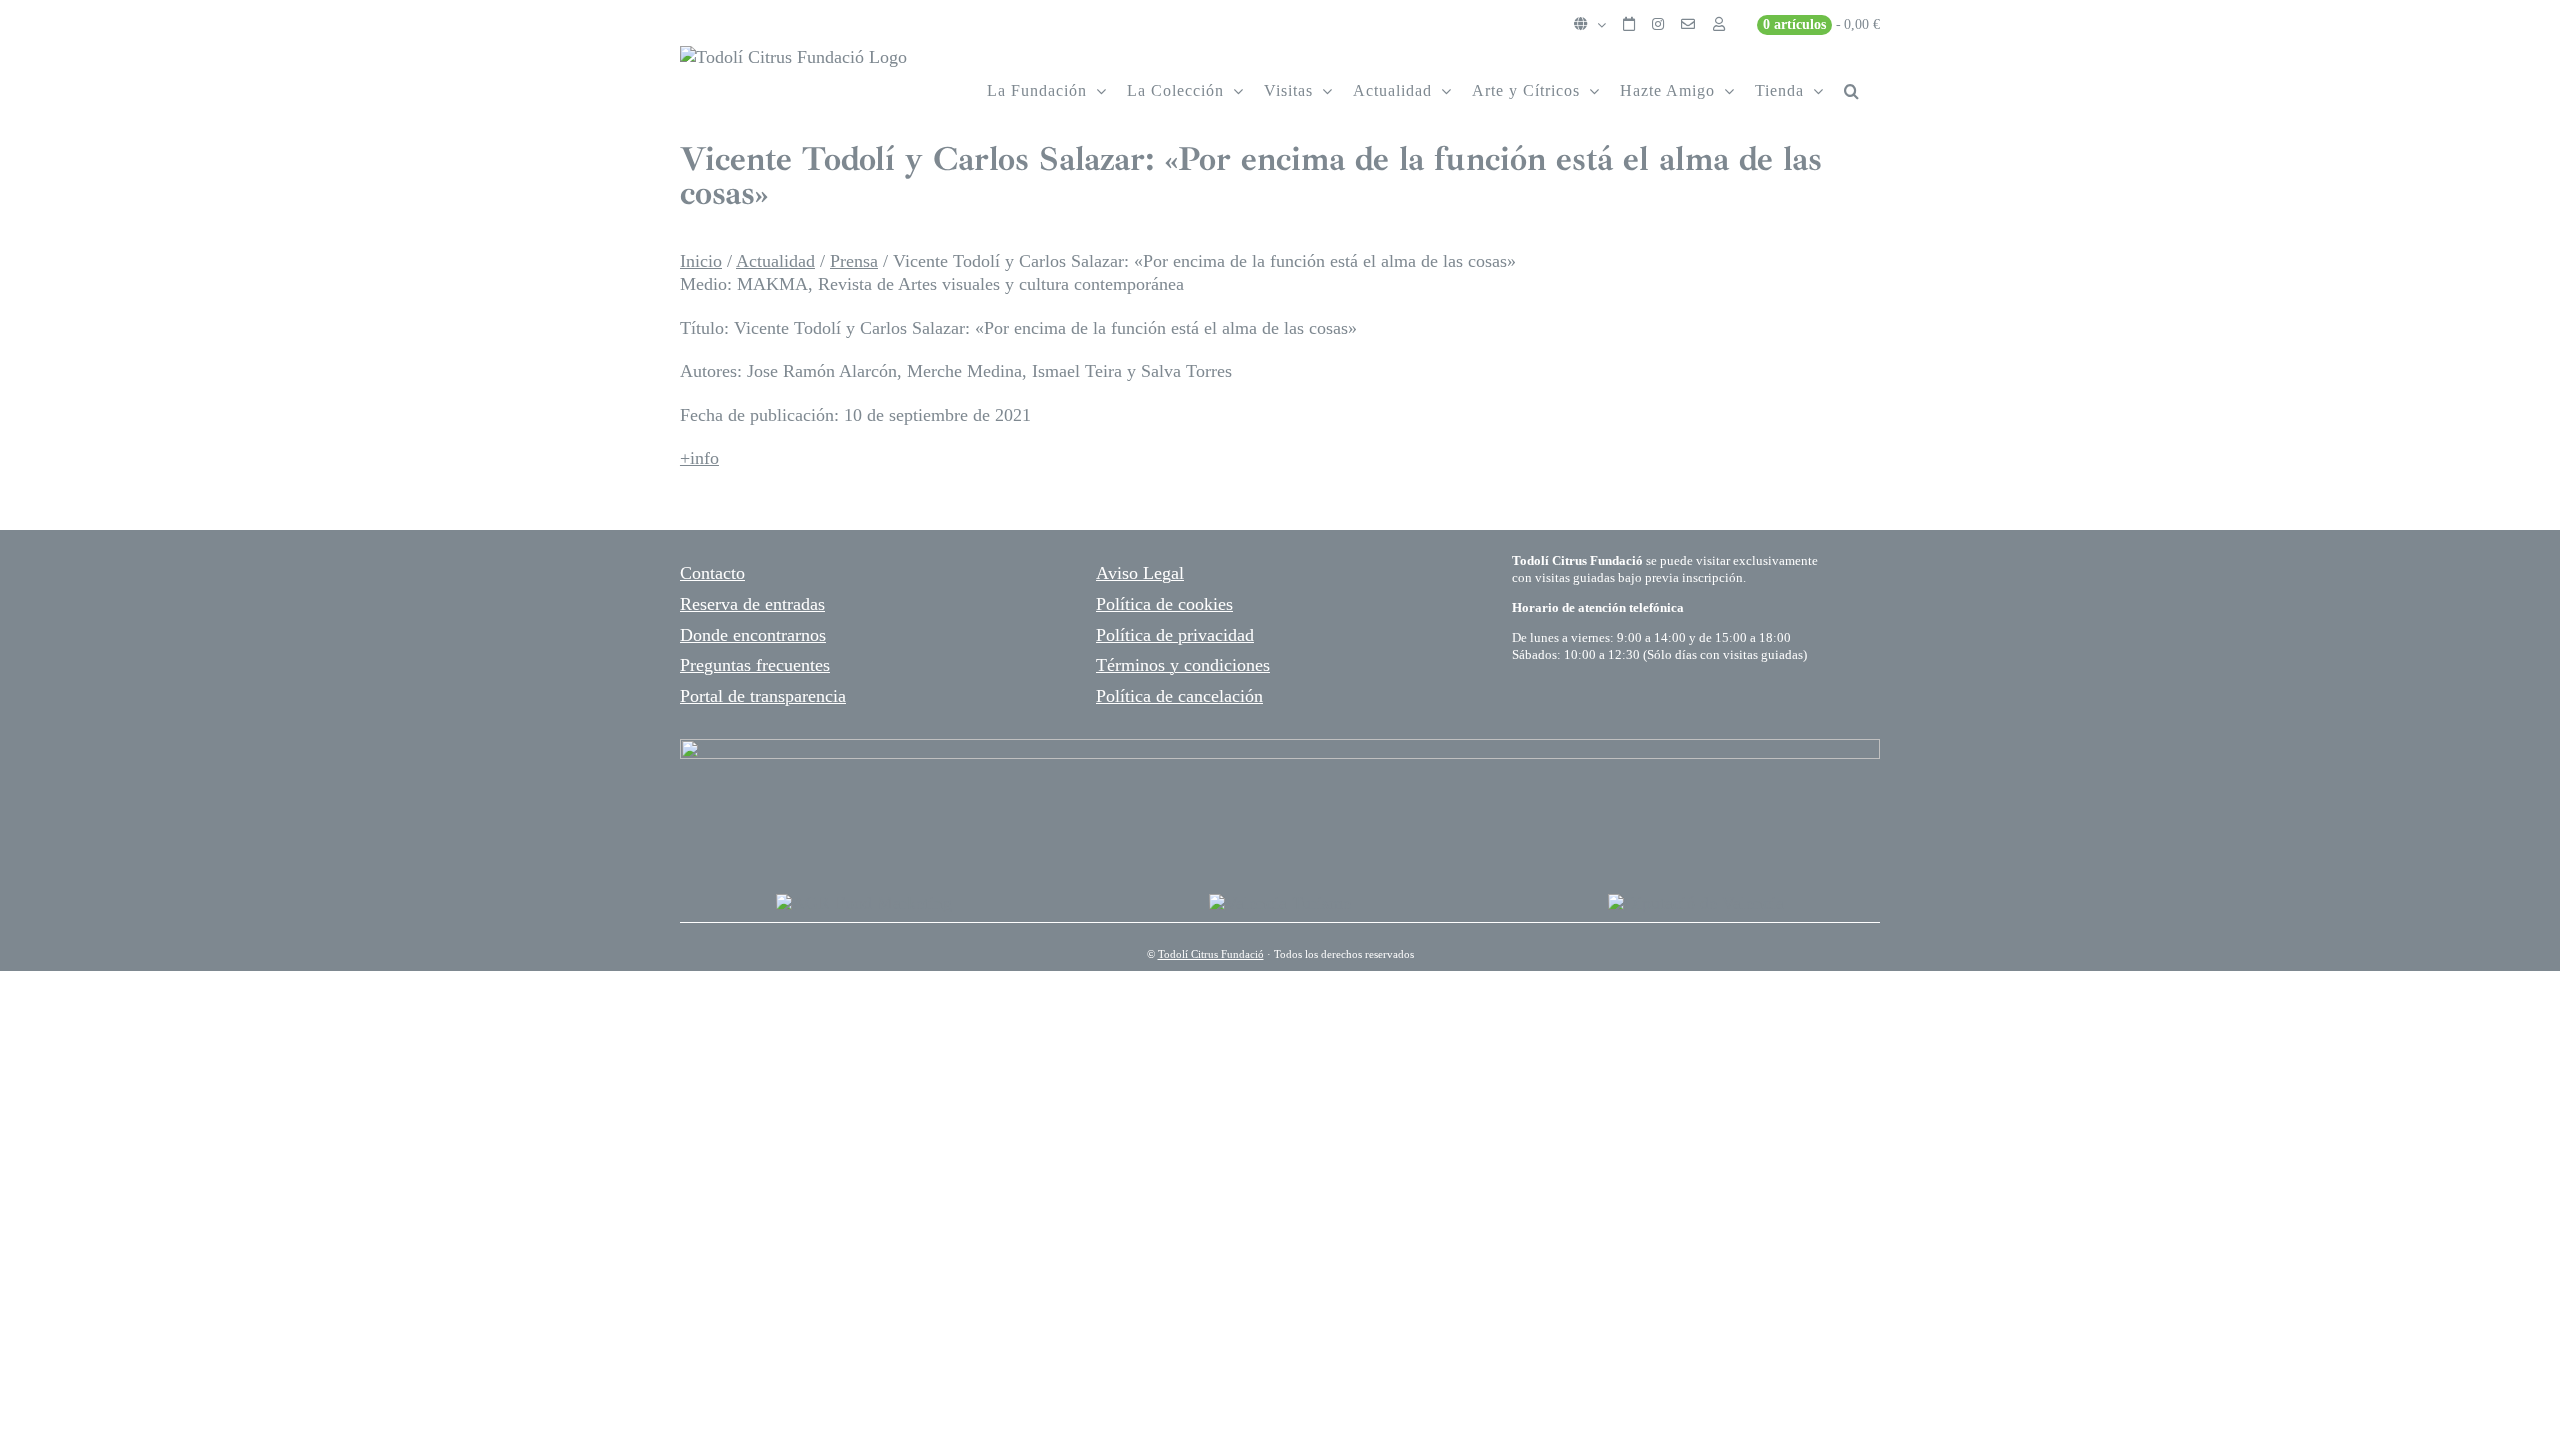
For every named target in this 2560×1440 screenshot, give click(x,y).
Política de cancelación (1179, 696)
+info (699, 458)
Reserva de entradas (752, 604)
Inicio (701, 261)
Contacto (712, 573)
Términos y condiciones (1183, 665)
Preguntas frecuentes (755, 665)
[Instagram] (1658, 25)
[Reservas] (1629, 25)
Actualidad (775, 261)
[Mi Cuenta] (1719, 25)
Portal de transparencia (763, 696)
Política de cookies (1164, 604)
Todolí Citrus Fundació (1211, 954)
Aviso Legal (1140, 573)
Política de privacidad (1175, 635)
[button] (1852, 91)
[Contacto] (1688, 25)
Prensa (854, 261)
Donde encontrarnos (753, 635)
